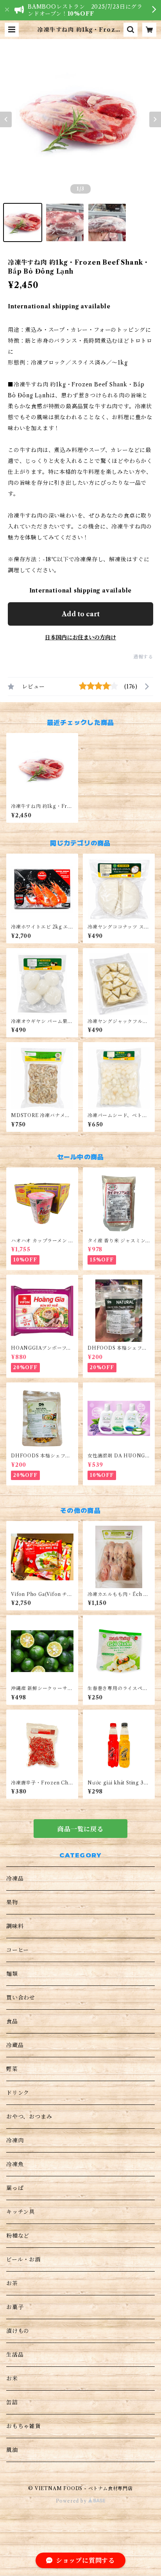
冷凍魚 (15, 2164)
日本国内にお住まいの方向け (80, 637)
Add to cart (81, 614)
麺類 (12, 1974)
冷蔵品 (15, 2045)
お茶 (12, 2283)
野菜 (12, 2069)
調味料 (15, 1926)
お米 (12, 2379)
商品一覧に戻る (80, 1829)
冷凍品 (15, 1879)
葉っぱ (15, 2188)
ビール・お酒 (23, 2259)
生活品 (15, 2355)
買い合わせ (21, 1998)
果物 (12, 1902)
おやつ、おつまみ (29, 2117)
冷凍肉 (15, 2140)
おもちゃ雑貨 (24, 2426)
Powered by (72, 2501)
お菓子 (15, 2307)
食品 (12, 2021)
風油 (12, 2450)
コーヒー (18, 1950)
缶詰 (12, 2402)
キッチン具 (21, 2212)
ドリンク (18, 2093)
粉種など (18, 2236)
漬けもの (18, 2331)
